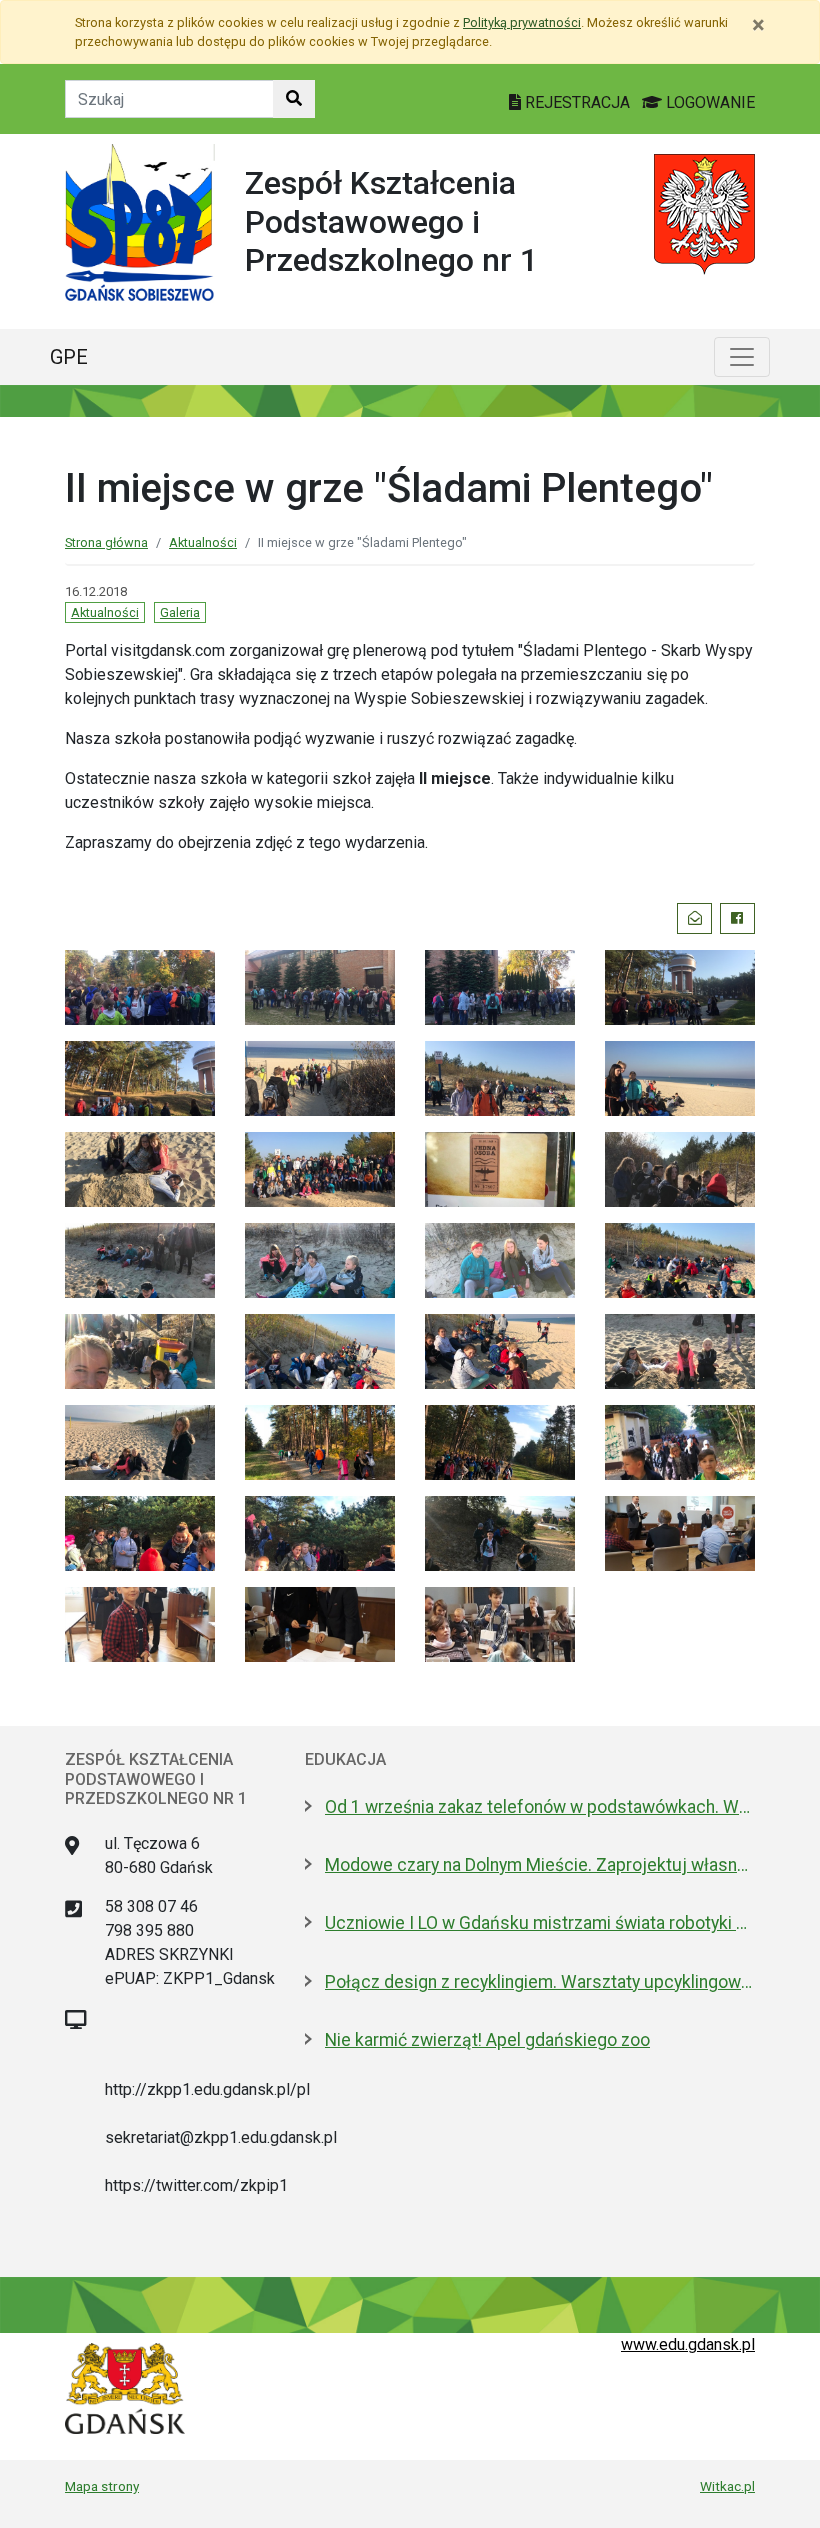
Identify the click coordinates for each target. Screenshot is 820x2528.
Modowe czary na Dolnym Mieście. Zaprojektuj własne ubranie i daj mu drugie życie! (540, 1865)
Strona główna (106, 542)
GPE (69, 357)
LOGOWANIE (708, 102)
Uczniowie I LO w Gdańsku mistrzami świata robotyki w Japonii (540, 1923)
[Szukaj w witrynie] (294, 99)
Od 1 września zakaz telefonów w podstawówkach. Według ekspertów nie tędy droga (540, 1807)
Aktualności (203, 542)
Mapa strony (102, 2486)
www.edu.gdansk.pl (688, 2344)
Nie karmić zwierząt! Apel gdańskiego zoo (487, 2040)
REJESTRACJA (577, 102)
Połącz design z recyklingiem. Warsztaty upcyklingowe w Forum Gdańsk (540, 1982)
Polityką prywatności (522, 22)
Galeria (180, 612)
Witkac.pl (727, 2486)
